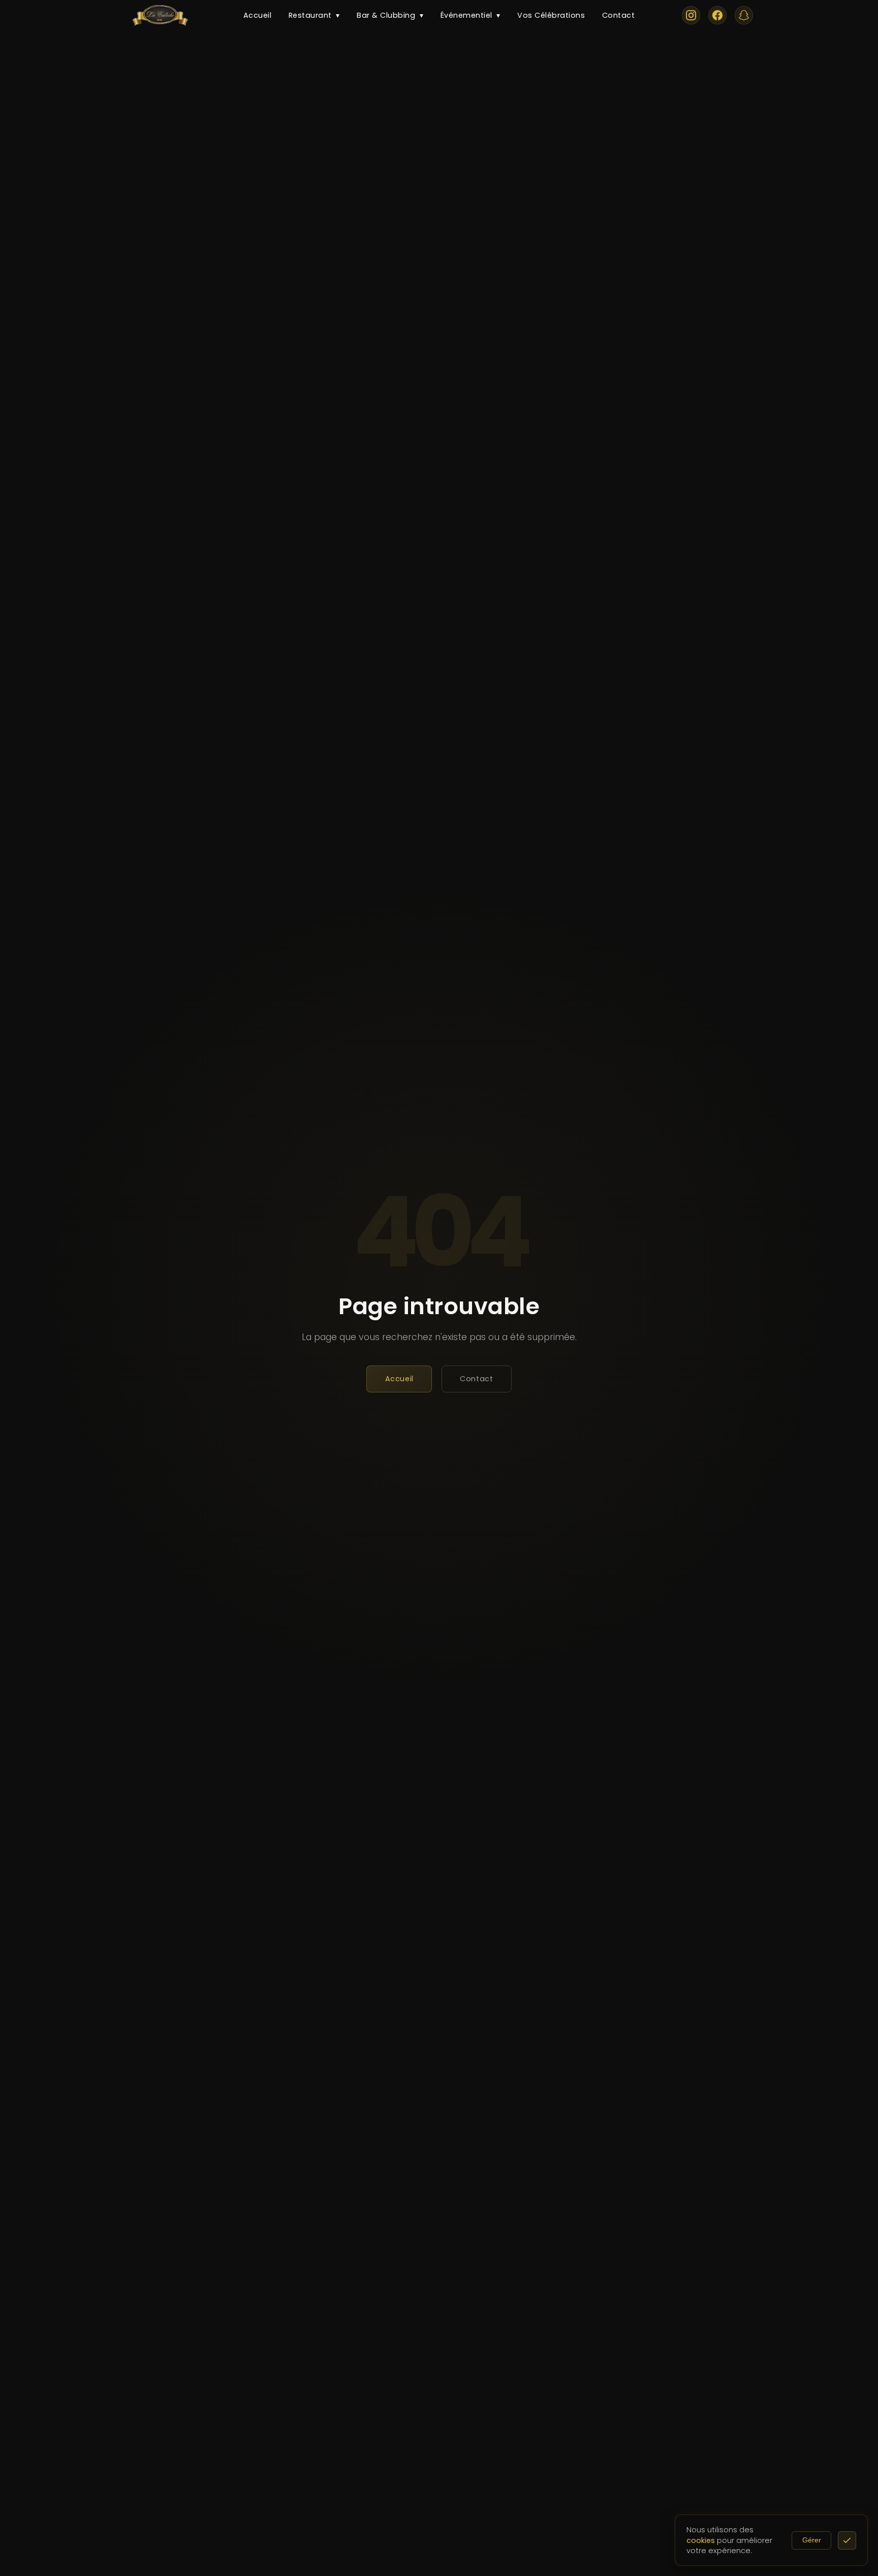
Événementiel (471, 15)
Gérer (812, 2540)
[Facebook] (717, 15)
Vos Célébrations (551, 15)
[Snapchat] (744, 15)
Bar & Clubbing (390, 15)
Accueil (258, 15)
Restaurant (314, 15)
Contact (619, 15)
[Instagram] (691, 15)
